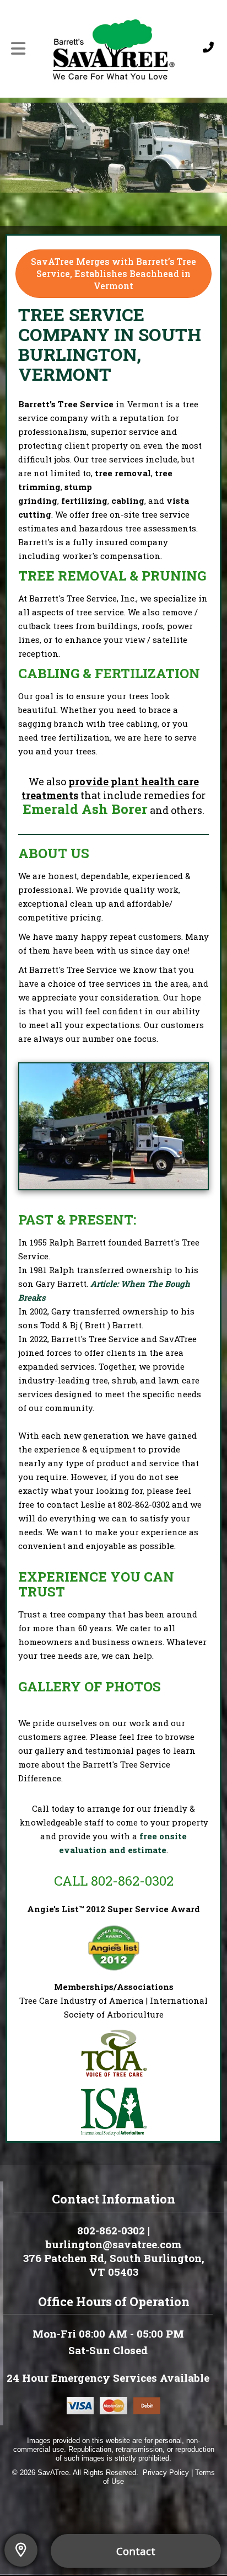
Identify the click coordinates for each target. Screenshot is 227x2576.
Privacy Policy (166, 2473)
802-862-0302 (144, 1504)
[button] (19, 2550)
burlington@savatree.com (113, 2244)
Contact (136, 2551)
